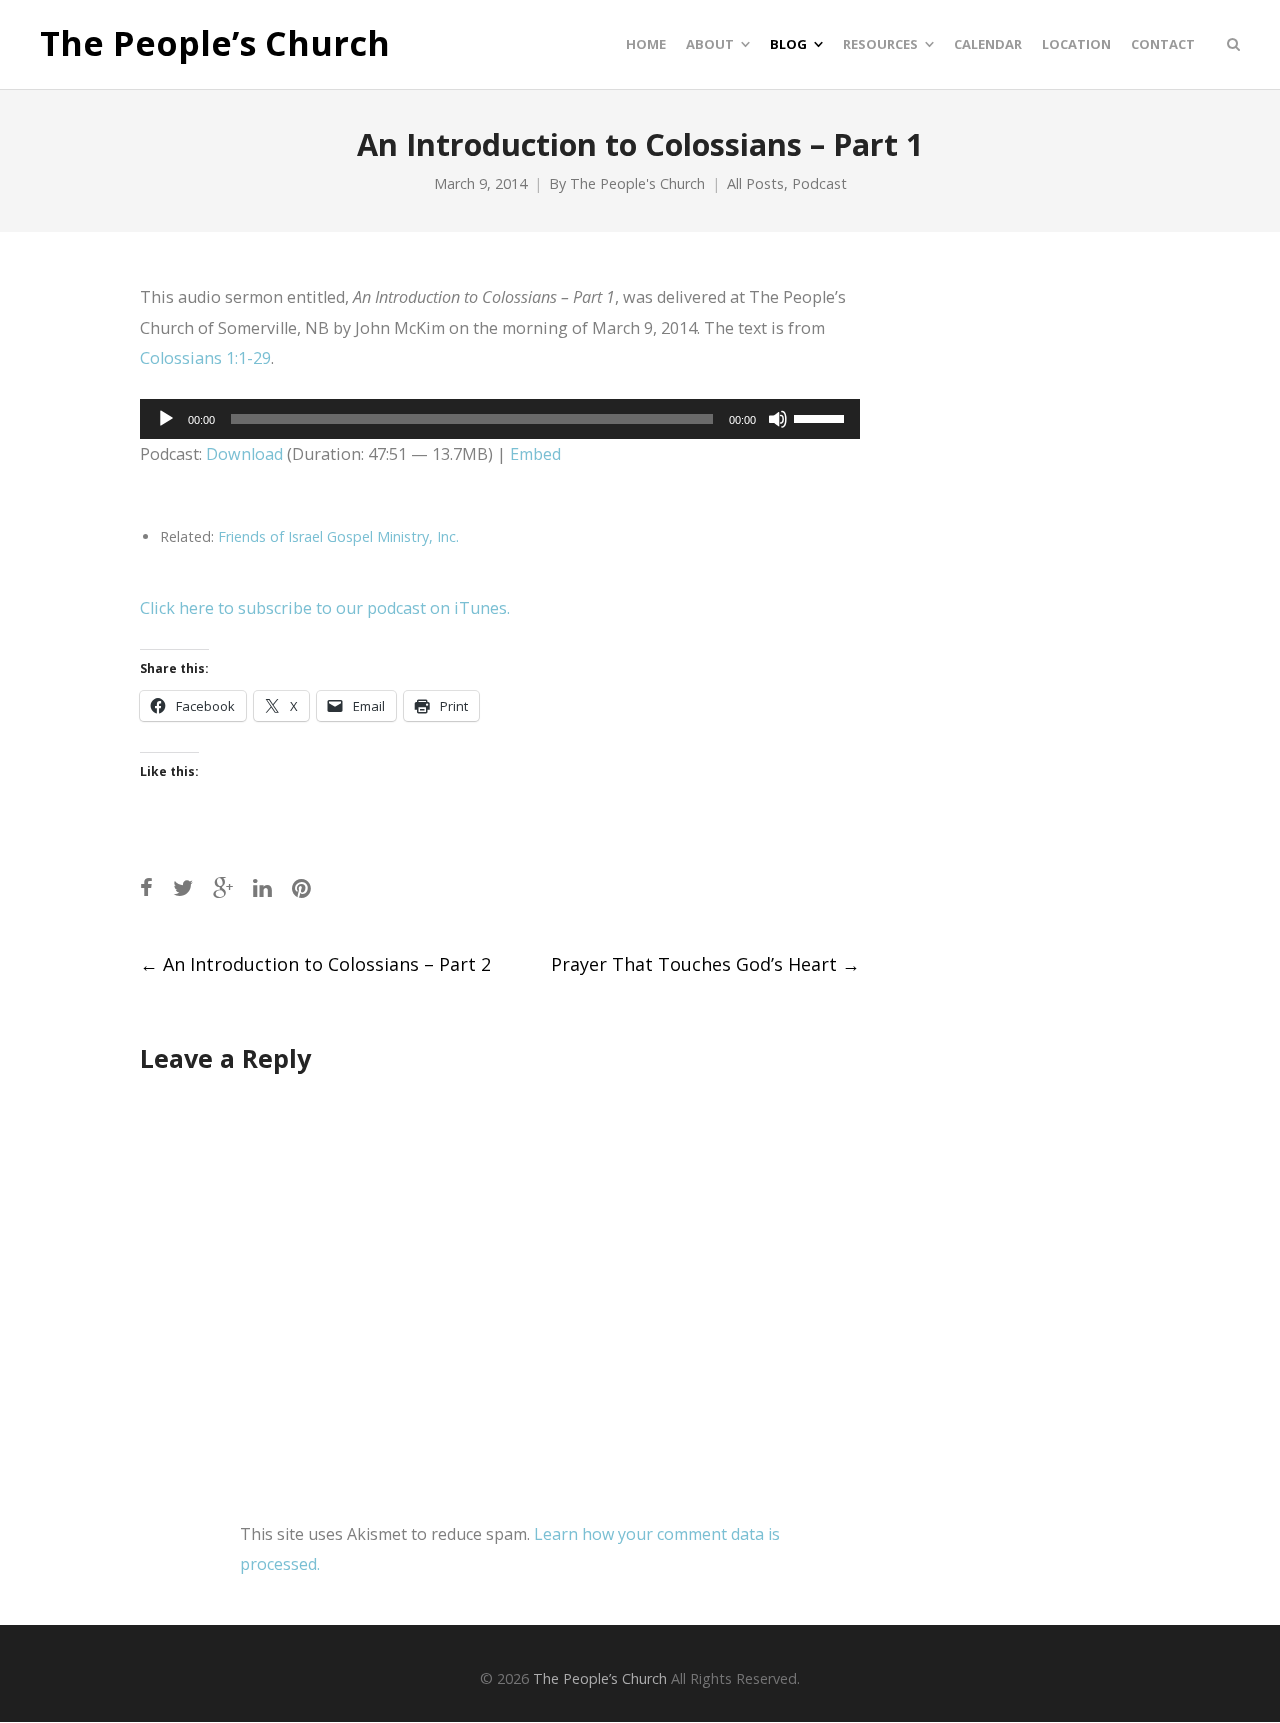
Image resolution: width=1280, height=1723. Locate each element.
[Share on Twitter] (183, 887)
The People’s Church (215, 44)
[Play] (166, 419)
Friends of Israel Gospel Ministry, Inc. (338, 536)
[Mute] (778, 419)
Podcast (819, 183)
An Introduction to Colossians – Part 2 (315, 964)
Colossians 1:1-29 (205, 358)
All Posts (755, 183)
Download (244, 454)
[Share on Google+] (223, 887)
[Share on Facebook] (146, 887)
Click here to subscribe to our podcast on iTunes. (325, 608)
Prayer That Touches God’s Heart (705, 964)
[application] (500, 419)
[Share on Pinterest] (301, 887)
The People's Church (637, 183)
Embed (535, 454)
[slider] (822, 417)
